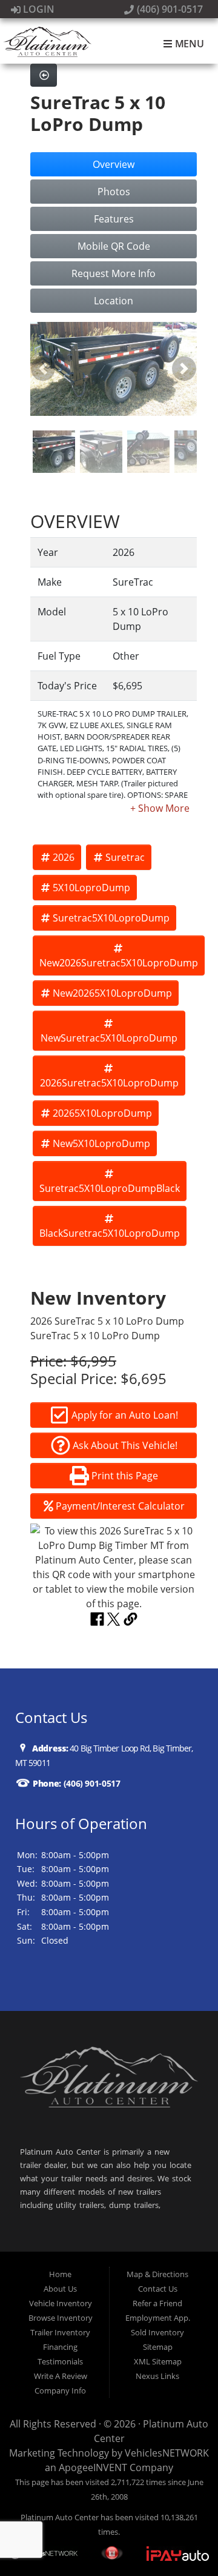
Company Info (60, 2390)
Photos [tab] (114, 192)
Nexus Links (157, 2376)
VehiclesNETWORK (167, 2453)
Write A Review (61, 2376)
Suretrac (125, 857)
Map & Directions (157, 2274)
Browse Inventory (61, 2318)
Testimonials (60, 2361)
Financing (60, 2347)
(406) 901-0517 (169, 9)
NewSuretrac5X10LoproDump (109, 1038)
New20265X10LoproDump (112, 993)
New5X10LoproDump (101, 1143)
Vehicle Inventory (61, 2303)
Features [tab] (114, 219)
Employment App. (158, 2318)
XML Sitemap (158, 2361)
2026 (64, 857)
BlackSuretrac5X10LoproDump (110, 1233)
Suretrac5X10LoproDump (111, 918)
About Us (60, 2289)
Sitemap (158, 2347)
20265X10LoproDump (102, 1113)
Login (38, 9)
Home (60, 2274)
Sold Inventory (157, 2332)
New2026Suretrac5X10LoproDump (119, 963)
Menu (188, 44)
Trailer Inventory (60, 2332)
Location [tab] (114, 301)
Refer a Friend (157, 2303)
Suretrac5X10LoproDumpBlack (110, 1188)
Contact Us (158, 2289)
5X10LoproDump (91, 888)
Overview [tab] (114, 164)
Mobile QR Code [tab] (114, 246)
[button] (43, 369)
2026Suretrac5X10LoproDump (109, 1083)
